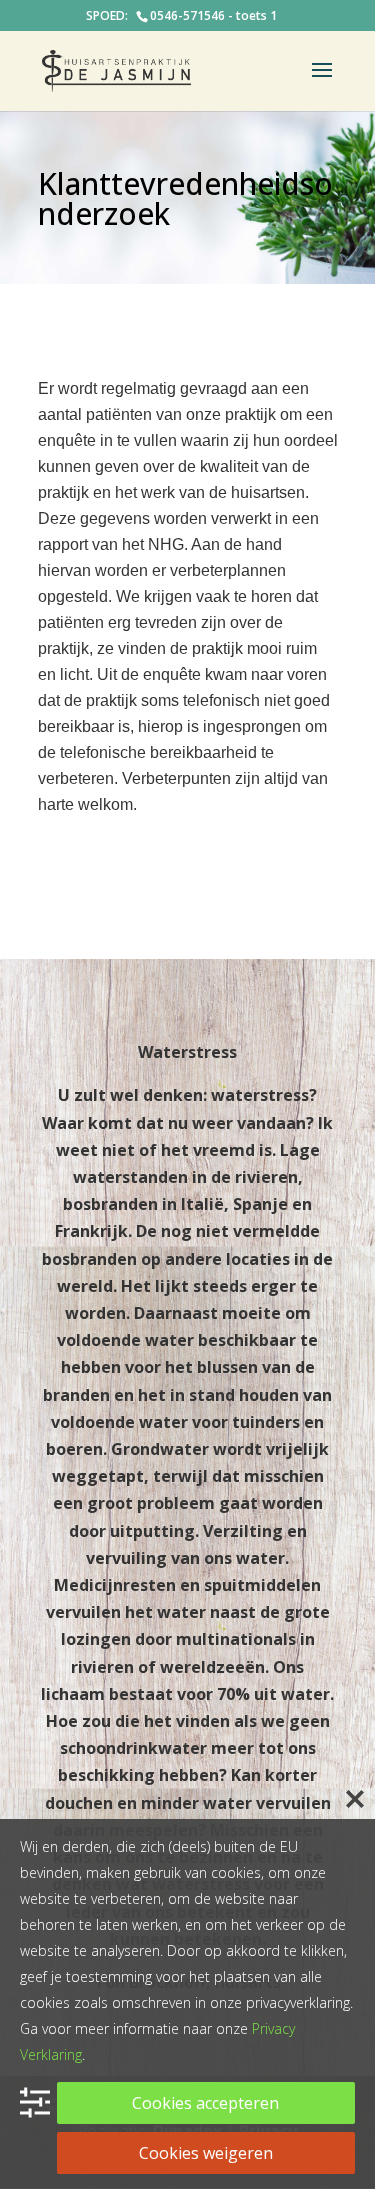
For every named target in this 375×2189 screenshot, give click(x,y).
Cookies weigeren (206, 2153)
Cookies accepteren (205, 2103)
